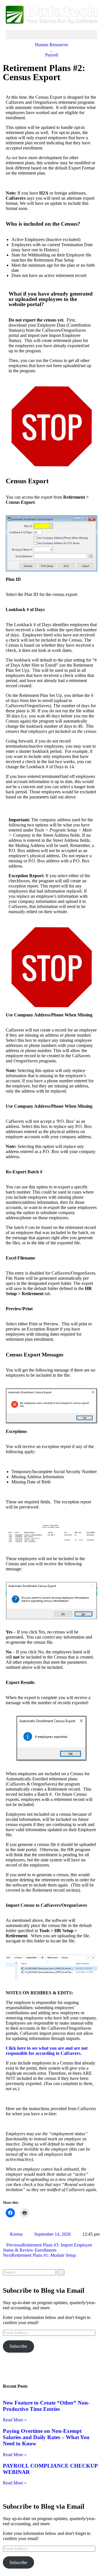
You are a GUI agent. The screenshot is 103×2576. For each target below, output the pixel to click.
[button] (51, 35)
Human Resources (51, 45)
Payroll (52, 55)
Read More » (15, 2420)
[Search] (61, 2272)
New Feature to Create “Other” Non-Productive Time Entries (46, 2406)
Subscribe (18, 2346)
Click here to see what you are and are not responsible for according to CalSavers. (47, 2051)
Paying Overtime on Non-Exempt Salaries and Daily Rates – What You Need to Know (46, 2437)
